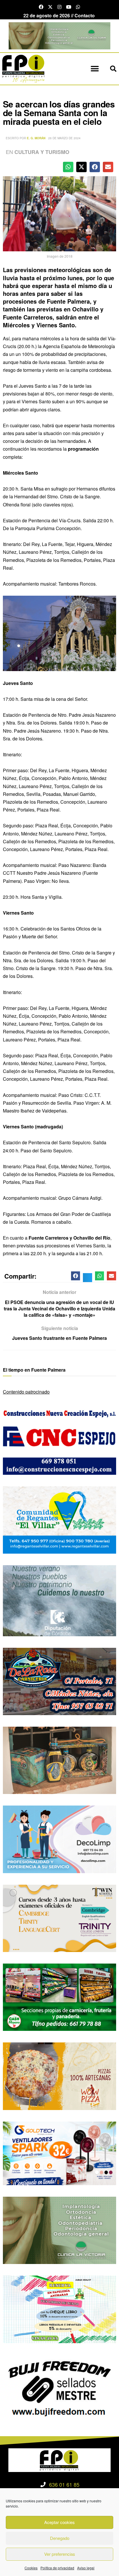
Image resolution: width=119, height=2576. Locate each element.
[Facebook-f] (41, 7)
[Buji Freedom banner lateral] (59, 2388)
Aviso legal (86, 2568)
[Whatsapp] (78, 7)
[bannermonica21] (59, 1839)
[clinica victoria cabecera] (59, 35)
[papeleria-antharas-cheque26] (59, 2309)
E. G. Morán (36, 138)
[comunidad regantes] (59, 1519)
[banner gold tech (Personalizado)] (59, 2153)
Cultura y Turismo (42, 152)
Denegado (60, 2538)
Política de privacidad (57, 2568)
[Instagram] (59, 7)
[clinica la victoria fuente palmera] (59, 2230)
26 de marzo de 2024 (64, 138)
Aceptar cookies (59, 2522)
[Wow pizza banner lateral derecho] (59, 2076)
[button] (95, 69)
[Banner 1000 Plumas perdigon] (59, 1760)
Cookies (31, 2568)
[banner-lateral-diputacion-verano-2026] (59, 1600)
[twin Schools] (59, 1917)
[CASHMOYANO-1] (59, 1997)
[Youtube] (69, 7)
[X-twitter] (50, 7)
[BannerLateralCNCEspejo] (59, 1440)
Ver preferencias (60, 2554)
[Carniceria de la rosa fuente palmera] (59, 1681)
